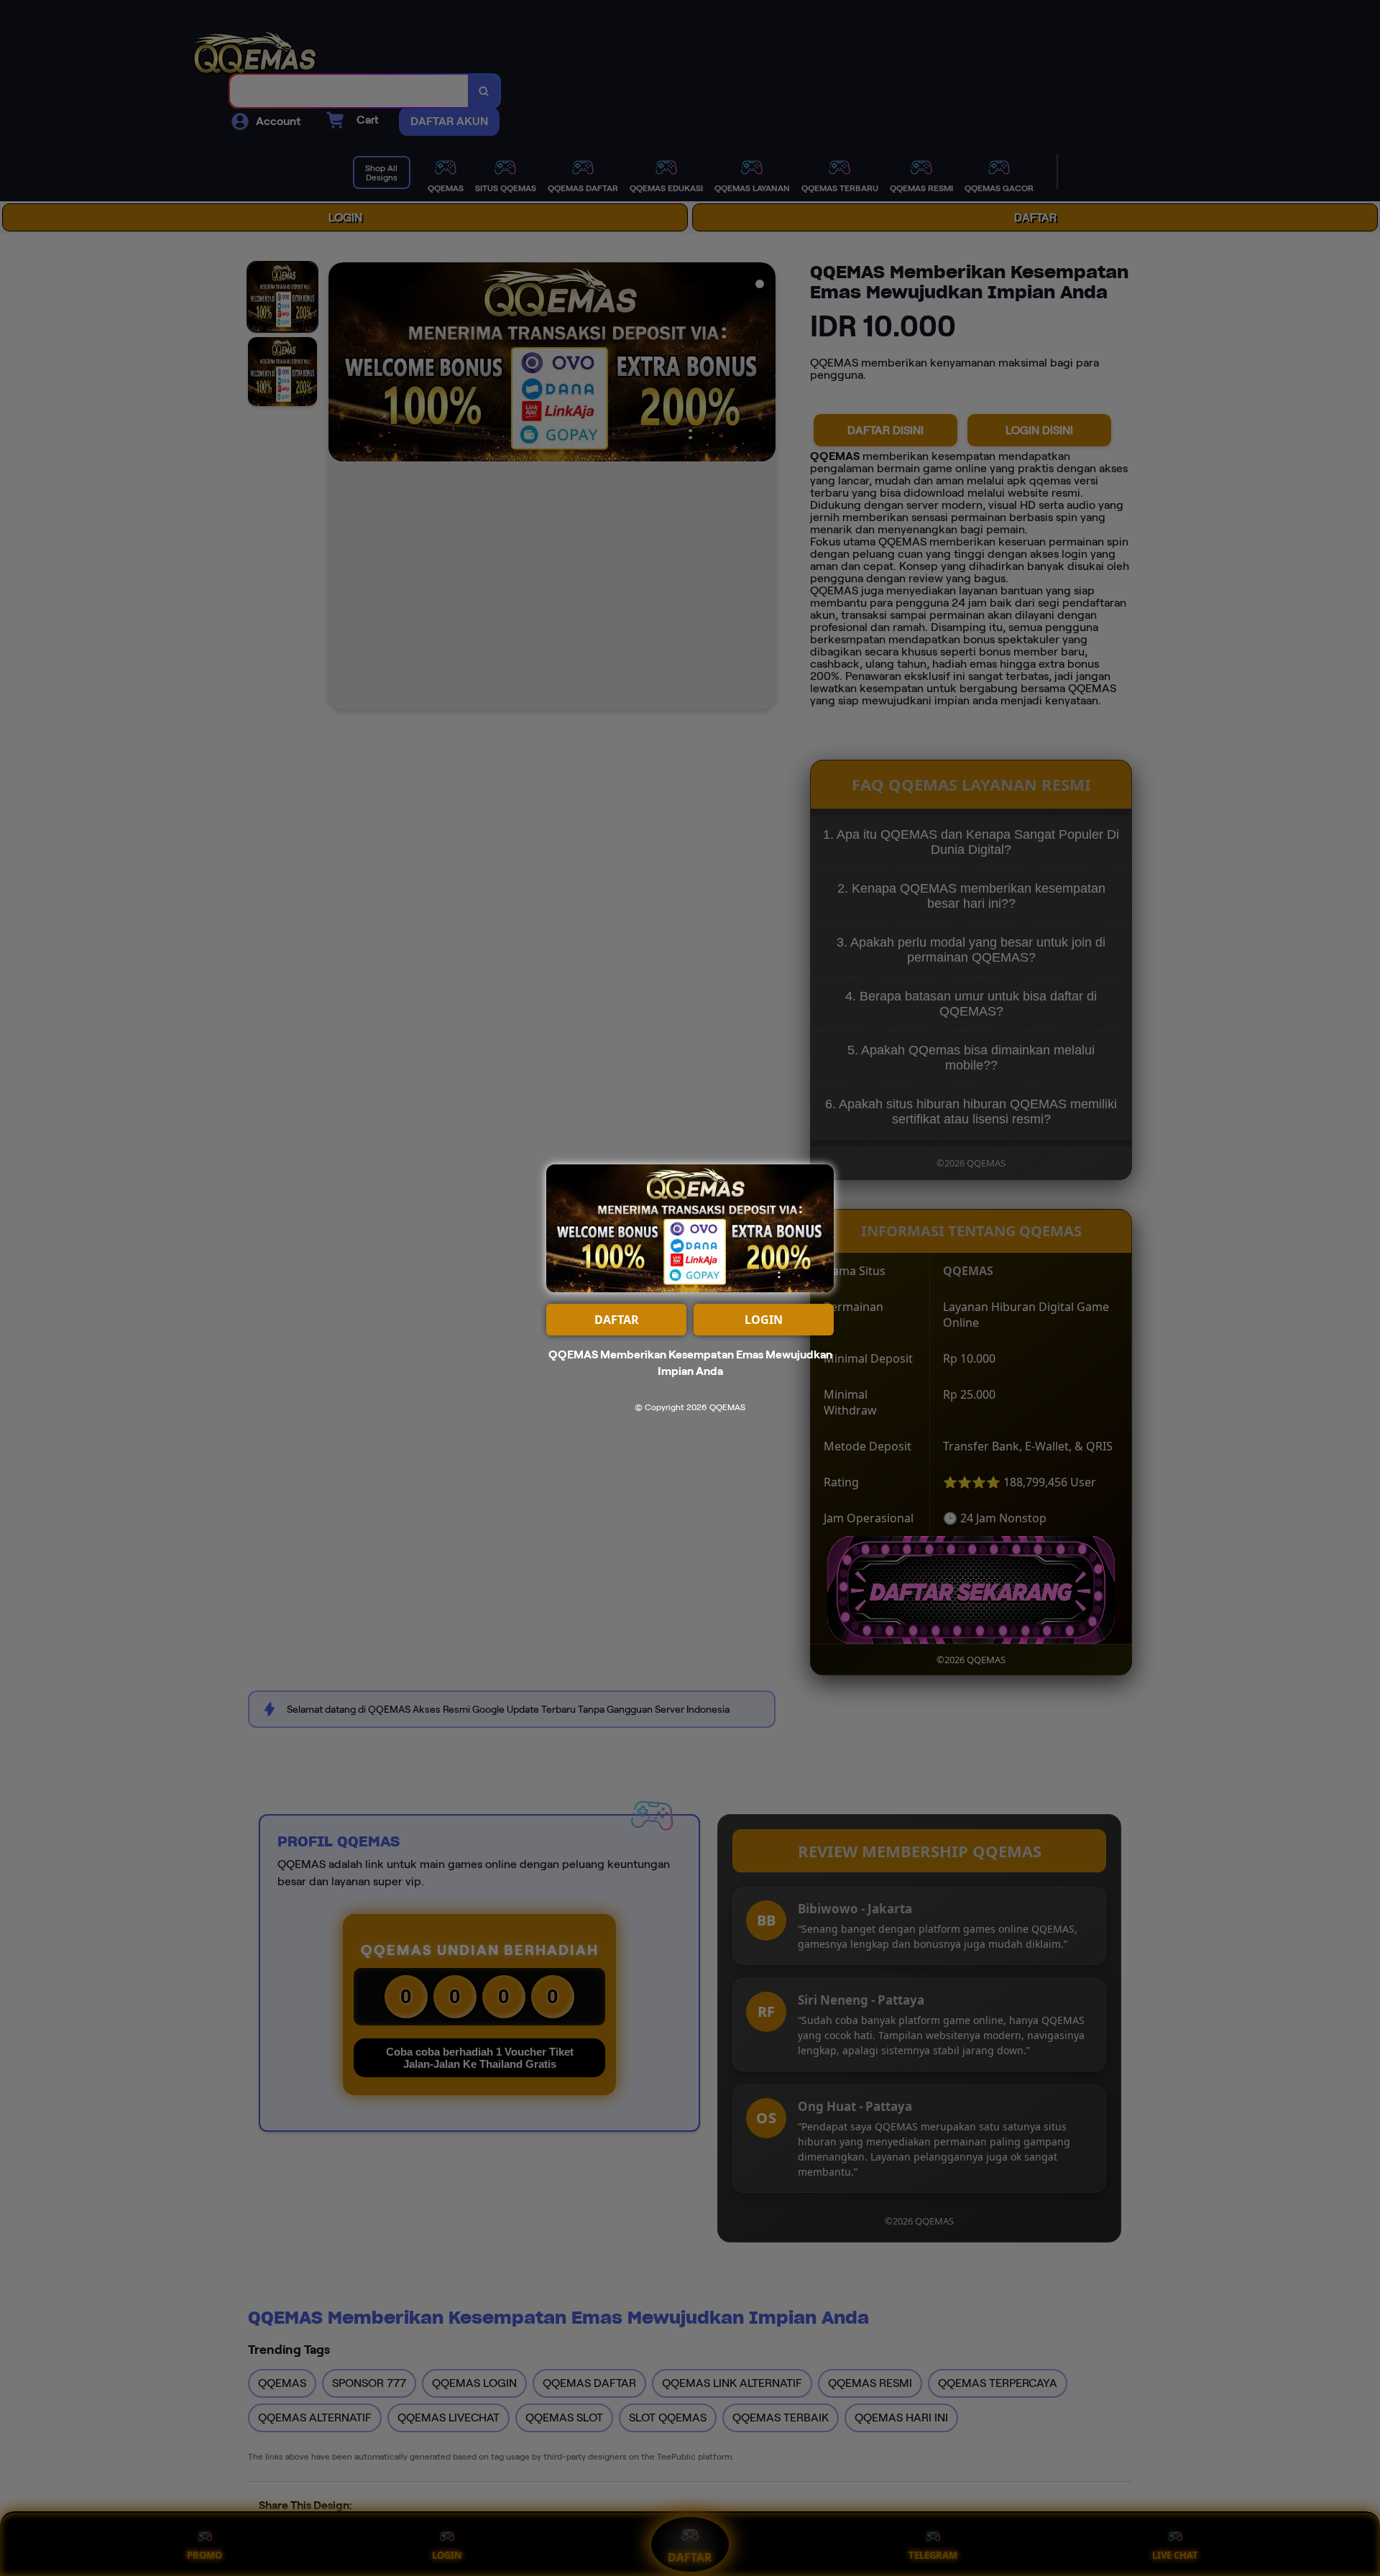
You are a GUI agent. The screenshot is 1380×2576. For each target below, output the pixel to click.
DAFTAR (617, 1320)
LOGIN (764, 1320)
